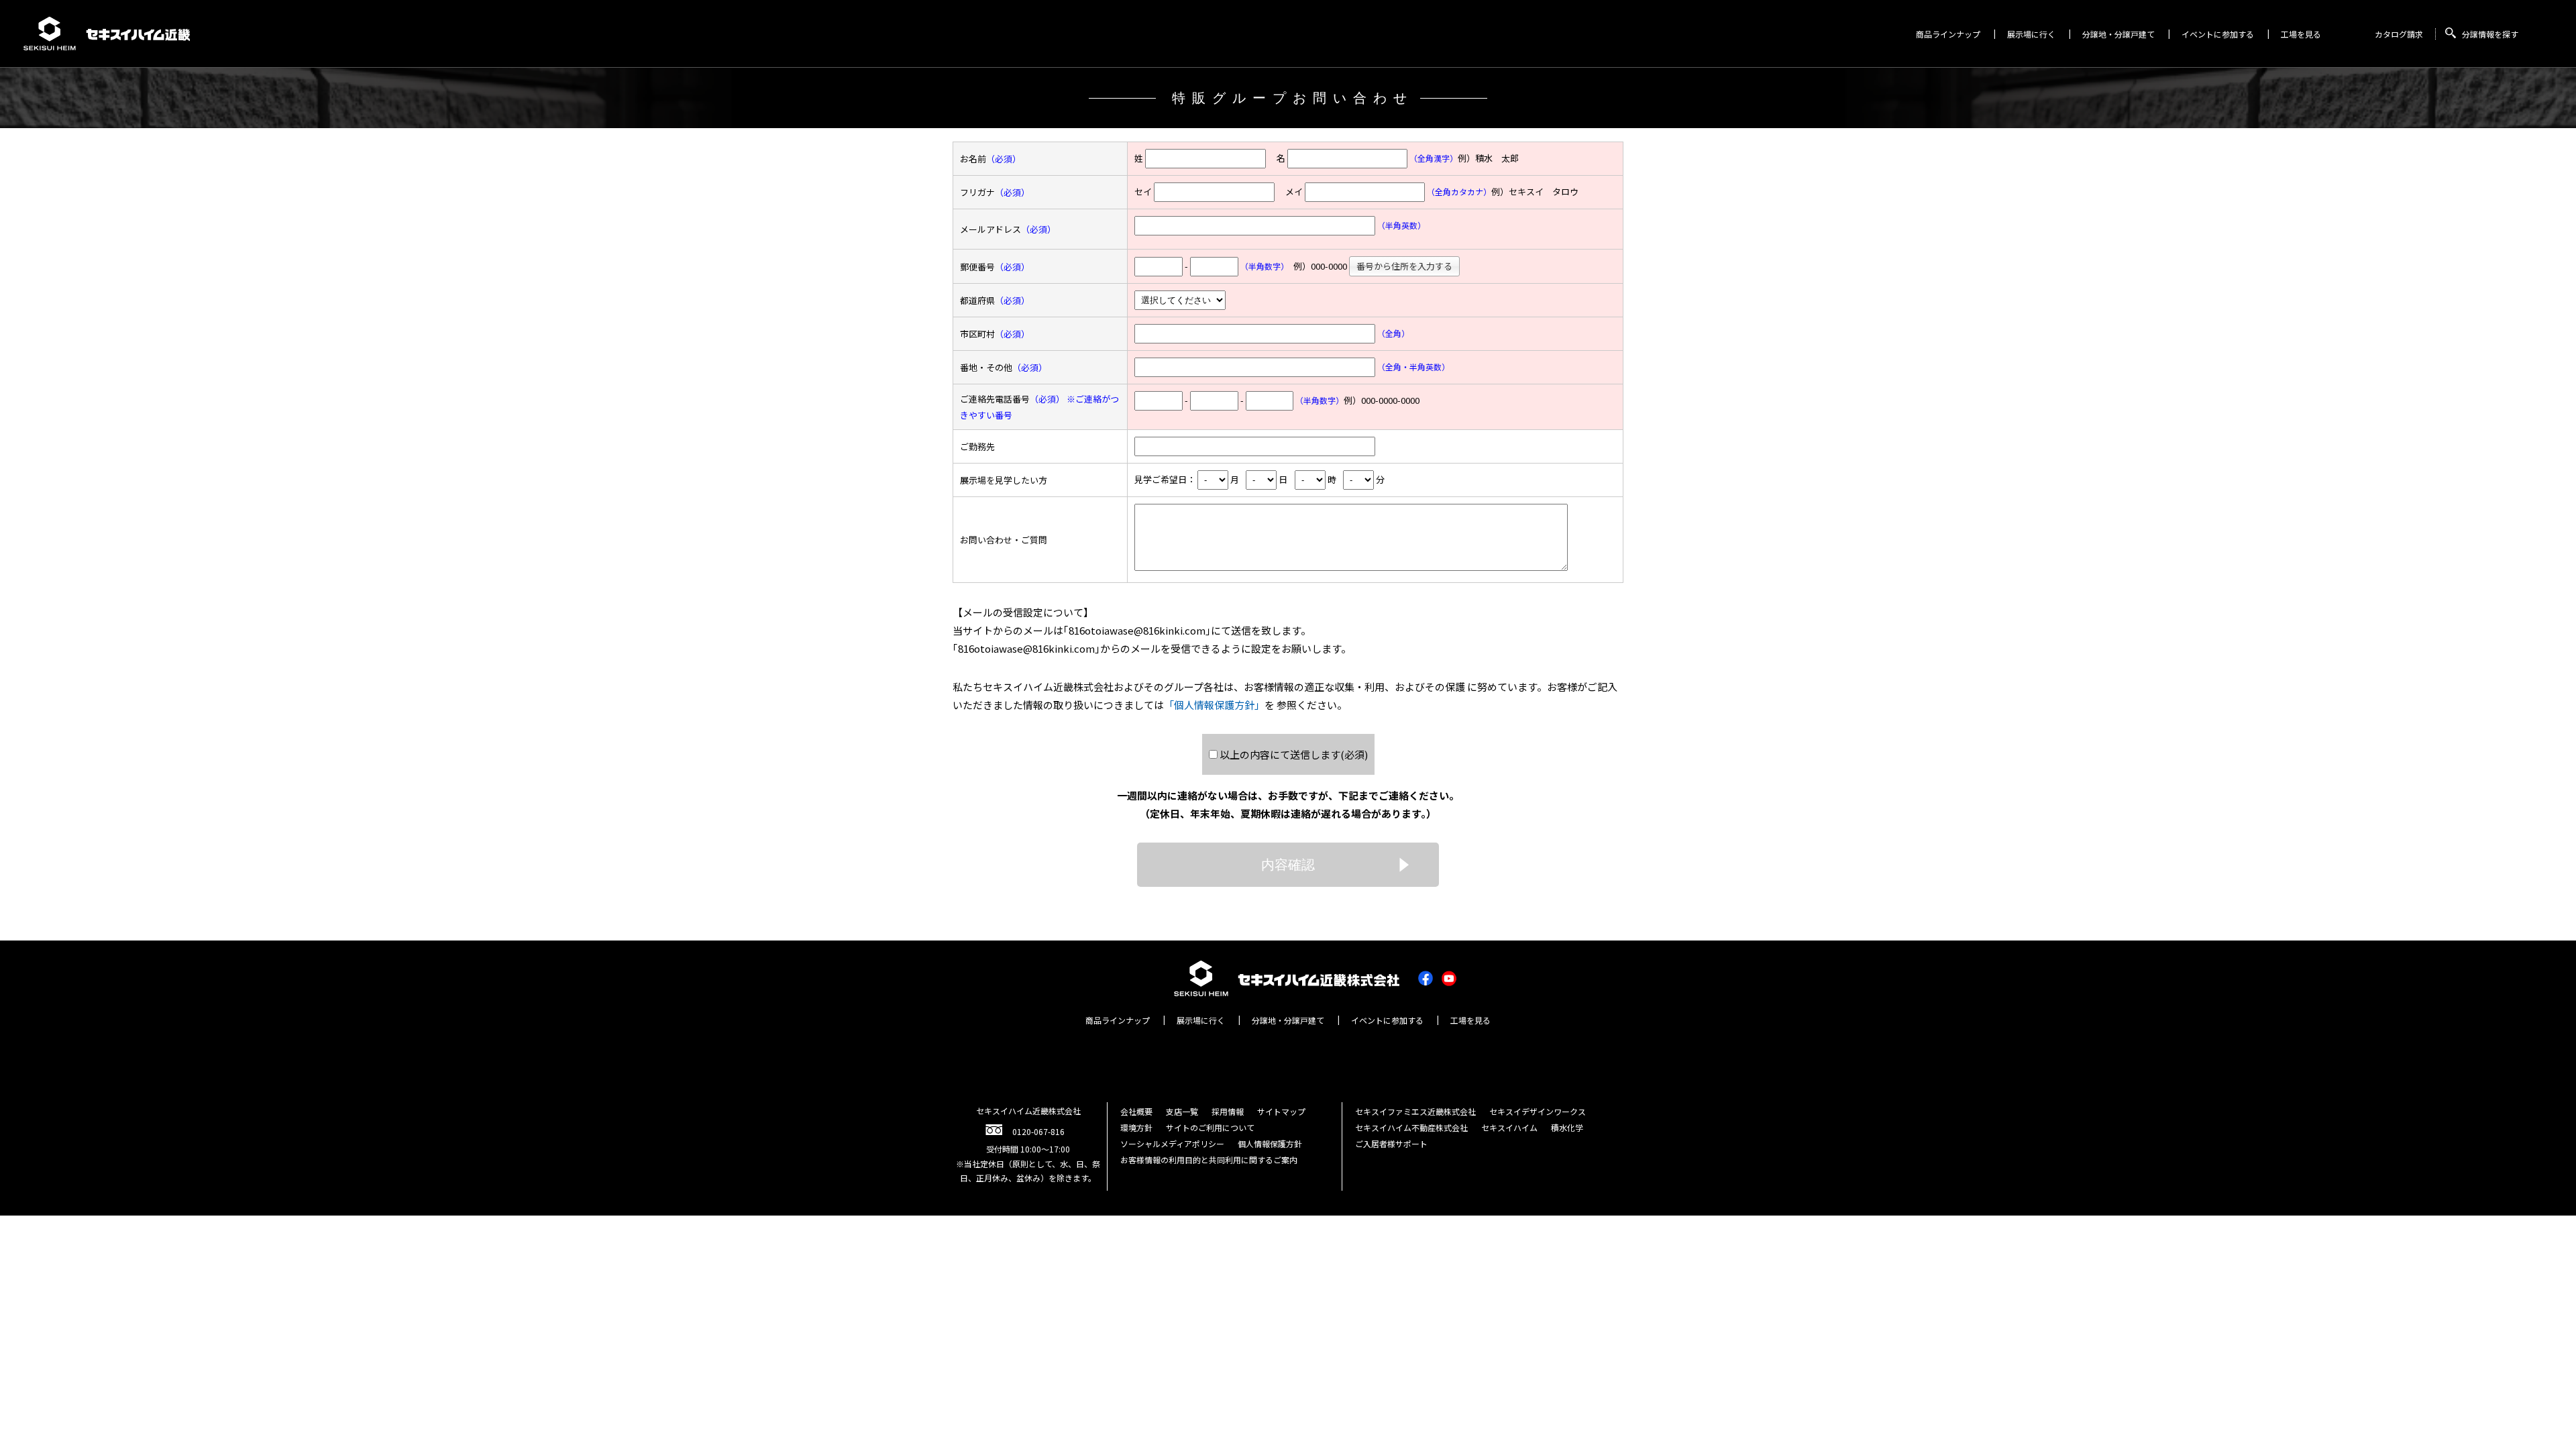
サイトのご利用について (1210, 1127)
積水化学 (1567, 1127)
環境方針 (1136, 1127)
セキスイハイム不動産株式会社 (1411, 1127)
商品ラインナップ (1948, 34)
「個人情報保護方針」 (1214, 705)
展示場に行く (2031, 34)
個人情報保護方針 (1270, 1143)
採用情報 (1228, 1111)
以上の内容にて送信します (1294, 754)
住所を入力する (1404, 266)
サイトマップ (1281, 1111)
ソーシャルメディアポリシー (1172, 1143)
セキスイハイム (1509, 1127)
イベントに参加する (2218, 34)
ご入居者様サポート (1391, 1143)
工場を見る (2301, 34)
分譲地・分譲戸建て (2118, 34)
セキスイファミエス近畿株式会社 (1415, 1111)
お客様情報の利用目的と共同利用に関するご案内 (1209, 1160)
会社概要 (1136, 1111)
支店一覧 (1182, 1111)
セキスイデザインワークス (1538, 1111)
